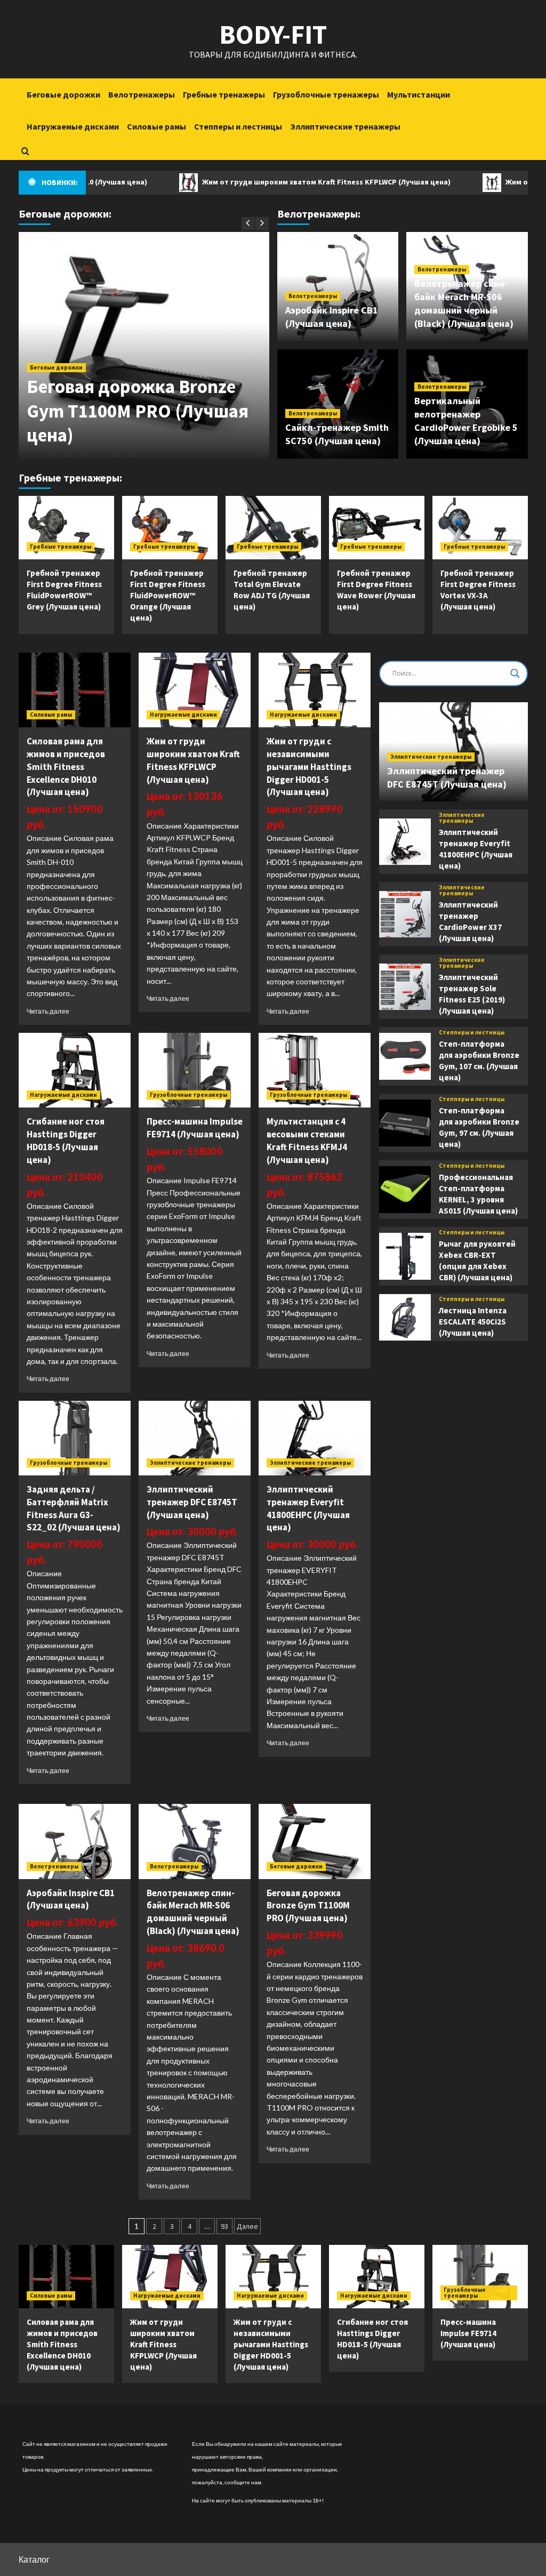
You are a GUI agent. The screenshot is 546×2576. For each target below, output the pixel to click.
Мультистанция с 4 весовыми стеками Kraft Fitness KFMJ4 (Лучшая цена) (307, 1140)
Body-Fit (273, 34)
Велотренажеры (142, 94)
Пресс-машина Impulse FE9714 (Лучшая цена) (195, 1128)
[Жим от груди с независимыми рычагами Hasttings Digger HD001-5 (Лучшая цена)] (315, 690)
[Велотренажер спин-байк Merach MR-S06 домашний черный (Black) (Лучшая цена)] (195, 1841)
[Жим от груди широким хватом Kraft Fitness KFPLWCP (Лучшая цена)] (195, 690)
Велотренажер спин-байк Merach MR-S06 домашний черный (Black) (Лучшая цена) (193, 1912)
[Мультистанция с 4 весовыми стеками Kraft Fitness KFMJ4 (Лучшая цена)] (315, 1070)
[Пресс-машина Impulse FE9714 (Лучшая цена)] (195, 1070)
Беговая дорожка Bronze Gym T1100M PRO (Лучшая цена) (138, 411)
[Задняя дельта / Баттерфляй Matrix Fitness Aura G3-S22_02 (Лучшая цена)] (75, 1438)
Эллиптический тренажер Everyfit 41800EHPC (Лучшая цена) (308, 1508)
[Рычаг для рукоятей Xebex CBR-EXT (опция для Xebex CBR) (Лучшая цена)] (405, 1256)
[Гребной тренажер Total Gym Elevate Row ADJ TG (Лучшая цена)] (273, 528)
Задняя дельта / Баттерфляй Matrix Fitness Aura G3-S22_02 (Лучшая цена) (74, 1508)
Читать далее (48, 1011)
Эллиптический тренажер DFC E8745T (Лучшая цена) (192, 1502)
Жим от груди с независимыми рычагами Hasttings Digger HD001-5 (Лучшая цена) (309, 767)
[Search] (25, 151)
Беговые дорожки (63, 94)
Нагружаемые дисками (73, 126)
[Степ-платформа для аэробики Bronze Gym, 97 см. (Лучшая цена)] (405, 1123)
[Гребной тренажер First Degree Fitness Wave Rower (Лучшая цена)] (377, 528)
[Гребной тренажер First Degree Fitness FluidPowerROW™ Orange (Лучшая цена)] (170, 528)
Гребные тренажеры (224, 94)
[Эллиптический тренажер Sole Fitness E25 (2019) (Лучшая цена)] (405, 987)
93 (224, 2226)
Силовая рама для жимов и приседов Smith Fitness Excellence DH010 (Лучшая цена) (66, 767)
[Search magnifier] (515, 673)
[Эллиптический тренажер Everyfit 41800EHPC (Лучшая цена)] (315, 1438)
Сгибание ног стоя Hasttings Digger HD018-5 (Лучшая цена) (66, 1140)
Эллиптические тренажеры (345, 126)
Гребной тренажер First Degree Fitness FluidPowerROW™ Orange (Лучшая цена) (168, 595)
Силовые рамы (156, 126)
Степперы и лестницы (238, 126)
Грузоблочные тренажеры (326, 94)
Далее (247, 2226)
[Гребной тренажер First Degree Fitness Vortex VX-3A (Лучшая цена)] (480, 528)
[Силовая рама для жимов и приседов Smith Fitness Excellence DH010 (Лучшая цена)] (75, 690)
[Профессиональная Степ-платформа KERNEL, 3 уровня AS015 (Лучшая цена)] (405, 1190)
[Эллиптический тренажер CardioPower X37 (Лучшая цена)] (405, 914)
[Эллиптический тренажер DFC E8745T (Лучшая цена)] (195, 1438)
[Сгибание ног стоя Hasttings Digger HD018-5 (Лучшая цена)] (75, 1070)
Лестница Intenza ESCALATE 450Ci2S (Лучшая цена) (473, 1322)
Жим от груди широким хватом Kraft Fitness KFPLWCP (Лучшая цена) (276, 182)
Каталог (34, 2559)
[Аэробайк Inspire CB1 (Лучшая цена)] (75, 1841)
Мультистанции (419, 94)
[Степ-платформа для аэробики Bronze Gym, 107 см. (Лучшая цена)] (405, 1056)
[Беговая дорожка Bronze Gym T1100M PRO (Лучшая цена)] (315, 1841)
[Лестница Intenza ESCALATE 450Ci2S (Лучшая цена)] (405, 1318)
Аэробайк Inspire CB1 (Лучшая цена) (71, 1899)
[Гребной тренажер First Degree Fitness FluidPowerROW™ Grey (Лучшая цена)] (66, 528)
